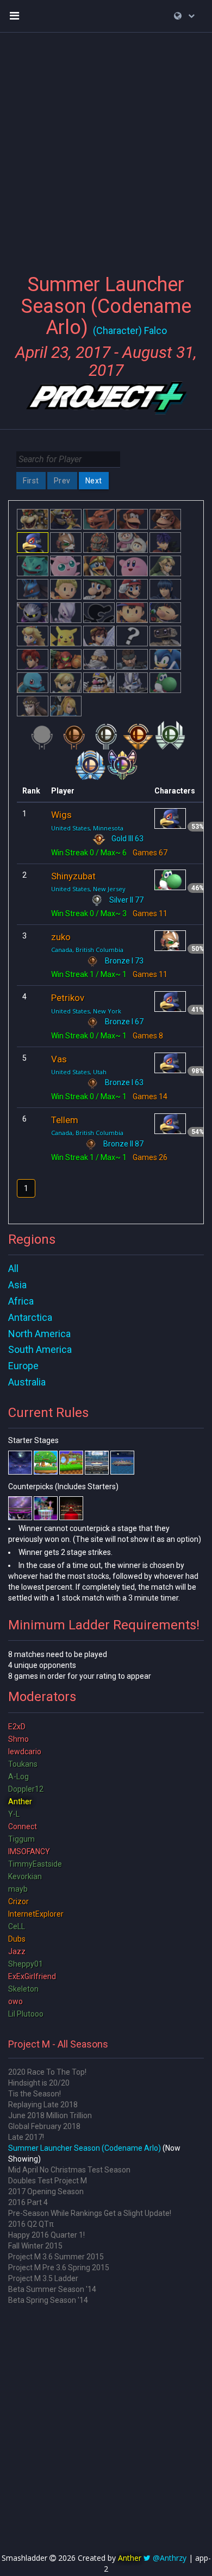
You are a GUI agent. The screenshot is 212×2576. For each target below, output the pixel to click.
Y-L (14, 1814)
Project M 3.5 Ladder (43, 2278)
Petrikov (68, 998)
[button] (184, 16)
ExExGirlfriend (32, 1976)
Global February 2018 (44, 2126)
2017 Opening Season (46, 2191)
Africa (21, 1301)
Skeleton (23, 1989)
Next (94, 481)
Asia (17, 1285)
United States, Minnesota (87, 828)
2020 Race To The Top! (47, 2072)
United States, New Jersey (88, 889)
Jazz (17, 1951)
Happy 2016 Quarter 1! (46, 2235)
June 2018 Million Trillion (50, 2115)
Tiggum (21, 1839)
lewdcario (25, 1752)
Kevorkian (25, 1876)
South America (40, 1349)
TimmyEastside (35, 1864)
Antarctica (30, 1317)
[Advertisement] (106, 147)
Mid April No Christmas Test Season (69, 2170)
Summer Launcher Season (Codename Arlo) (85, 2148)
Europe (23, 1366)
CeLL (17, 1926)
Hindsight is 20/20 (39, 2083)
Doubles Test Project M (48, 2181)
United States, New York (86, 1011)
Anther (20, 1802)
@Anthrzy (170, 2558)
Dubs (17, 1939)
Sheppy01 (26, 1964)
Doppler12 (26, 1789)
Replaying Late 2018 (43, 2105)
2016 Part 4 (28, 2202)
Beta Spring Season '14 (48, 2300)
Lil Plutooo (26, 2014)
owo (15, 2001)
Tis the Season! (35, 2094)
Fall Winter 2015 (35, 2246)
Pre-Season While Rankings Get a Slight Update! (90, 2213)
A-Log (18, 1777)
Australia (27, 1382)
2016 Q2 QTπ (31, 2224)
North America (39, 1334)
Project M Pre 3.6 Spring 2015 (59, 2268)
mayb (18, 1889)
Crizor (18, 1901)
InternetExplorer (36, 1914)
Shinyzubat (73, 876)
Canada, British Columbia (87, 950)
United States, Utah (79, 1072)
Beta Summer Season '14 (52, 2289)
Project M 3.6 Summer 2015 (56, 2257)
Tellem (65, 1120)
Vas (59, 1059)
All (13, 1268)
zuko (61, 937)
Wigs (61, 815)
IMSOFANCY (29, 1851)
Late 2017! (26, 2137)
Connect (23, 1826)
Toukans (23, 1764)
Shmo (18, 1739)
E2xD (17, 1727)
